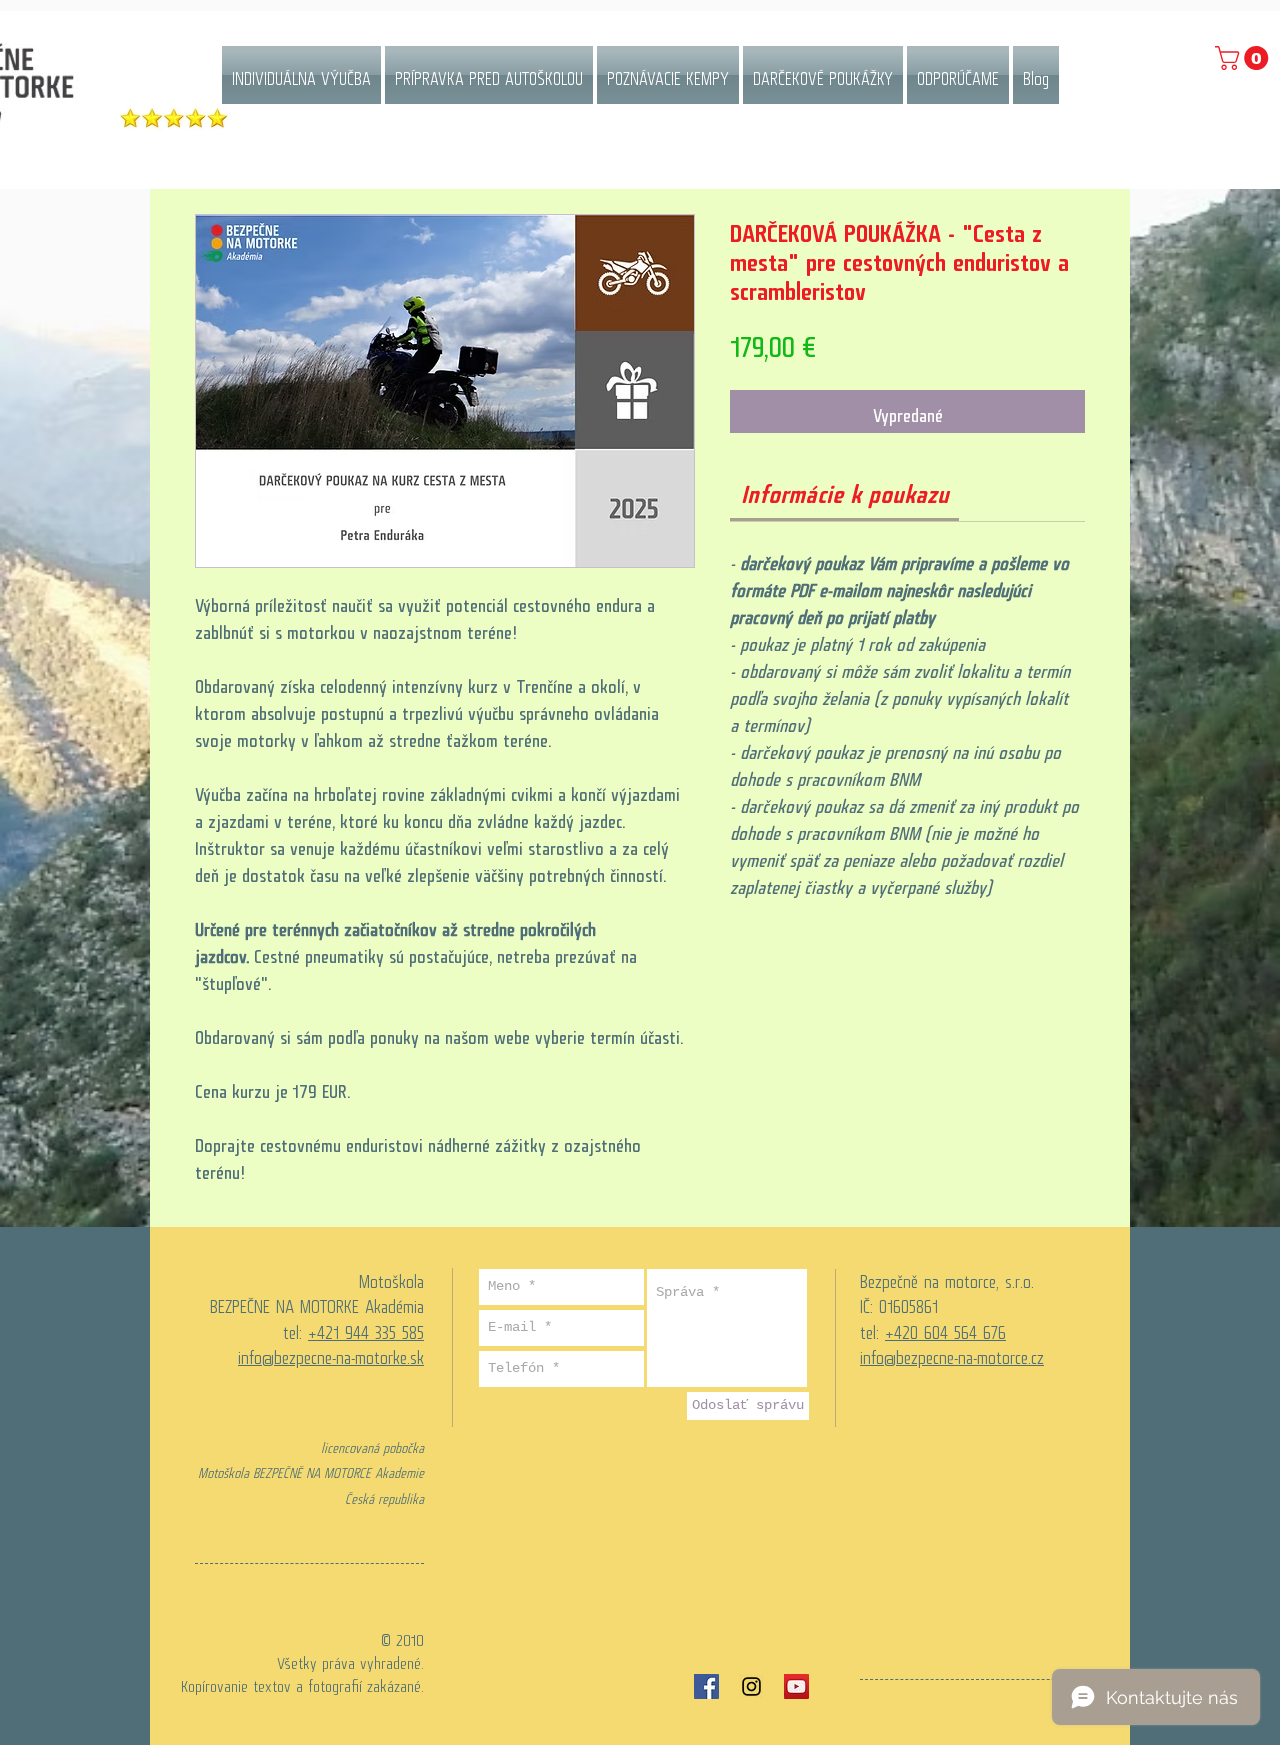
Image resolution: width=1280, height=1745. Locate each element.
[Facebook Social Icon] (706, 1686)
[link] (845, 488)
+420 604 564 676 (945, 1328)
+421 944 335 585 (366, 1328)
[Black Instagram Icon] (751, 1686)
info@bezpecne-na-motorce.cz (952, 1353)
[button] (1244, 58)
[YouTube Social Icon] (796, 1686)
